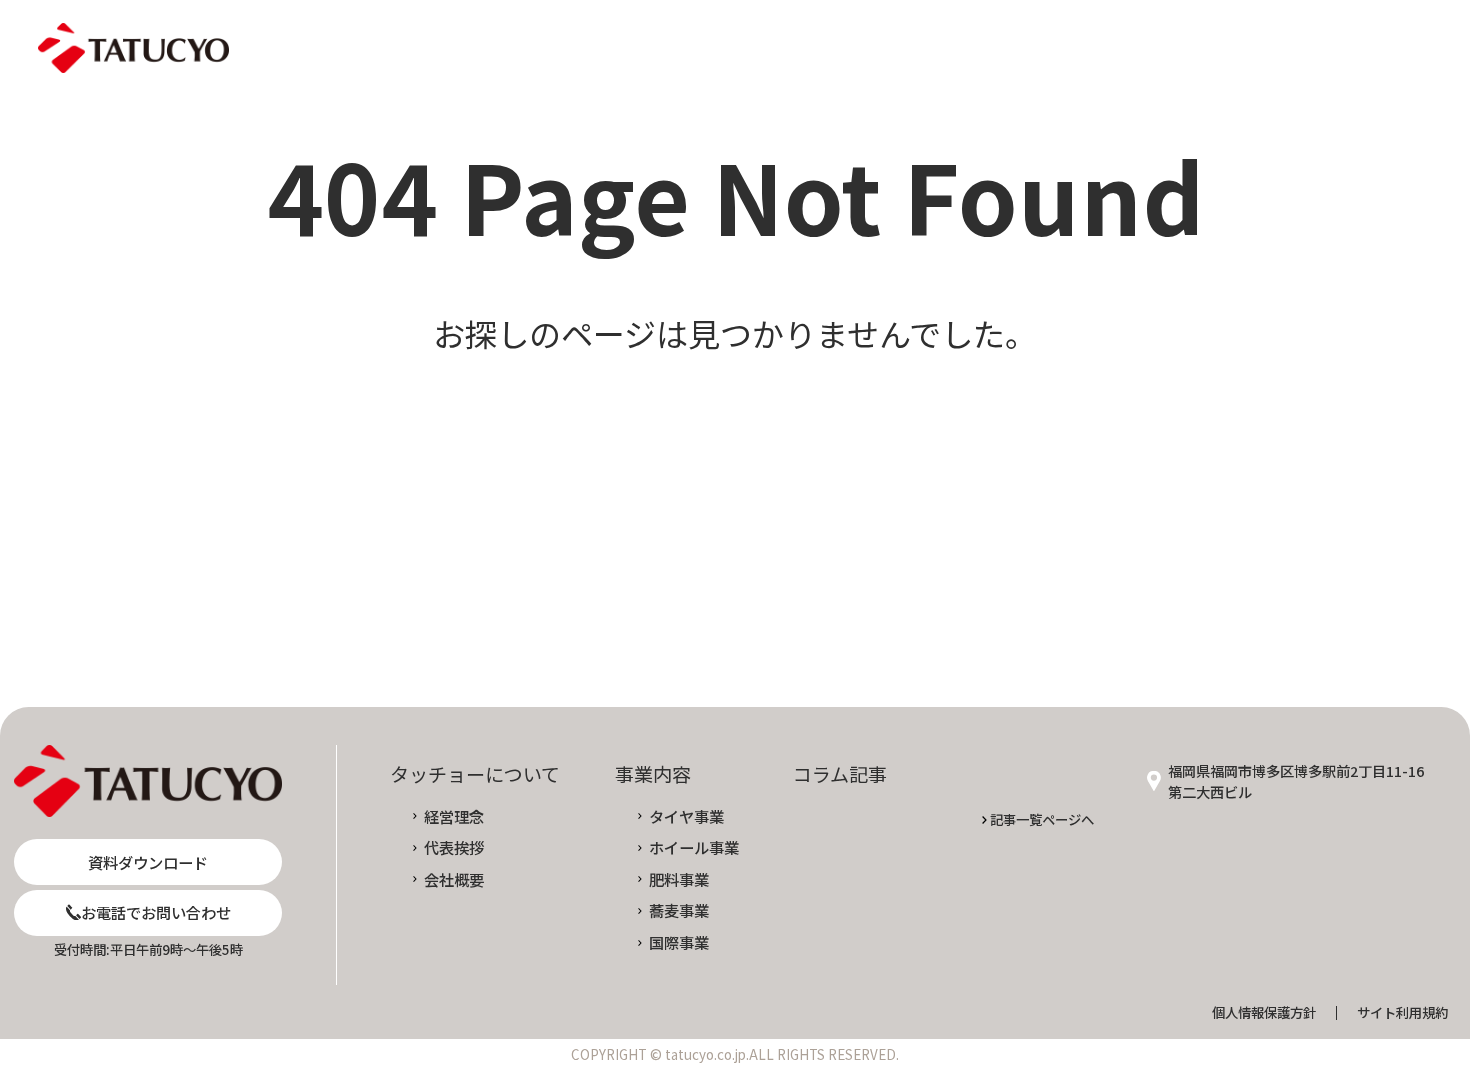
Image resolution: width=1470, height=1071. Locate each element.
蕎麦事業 (678, 910)
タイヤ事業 (686, 816)
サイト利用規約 (1402, 1012)
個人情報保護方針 (1264, 1012)
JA (1349, 48)
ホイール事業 (693, 847)
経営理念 (453, 816)
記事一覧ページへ (1042, 819)
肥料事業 (678, 879)
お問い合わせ (1226, 48)
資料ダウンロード (1022, 48)
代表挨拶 (453, 847)
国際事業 (678, 942)
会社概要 (453, 879)
